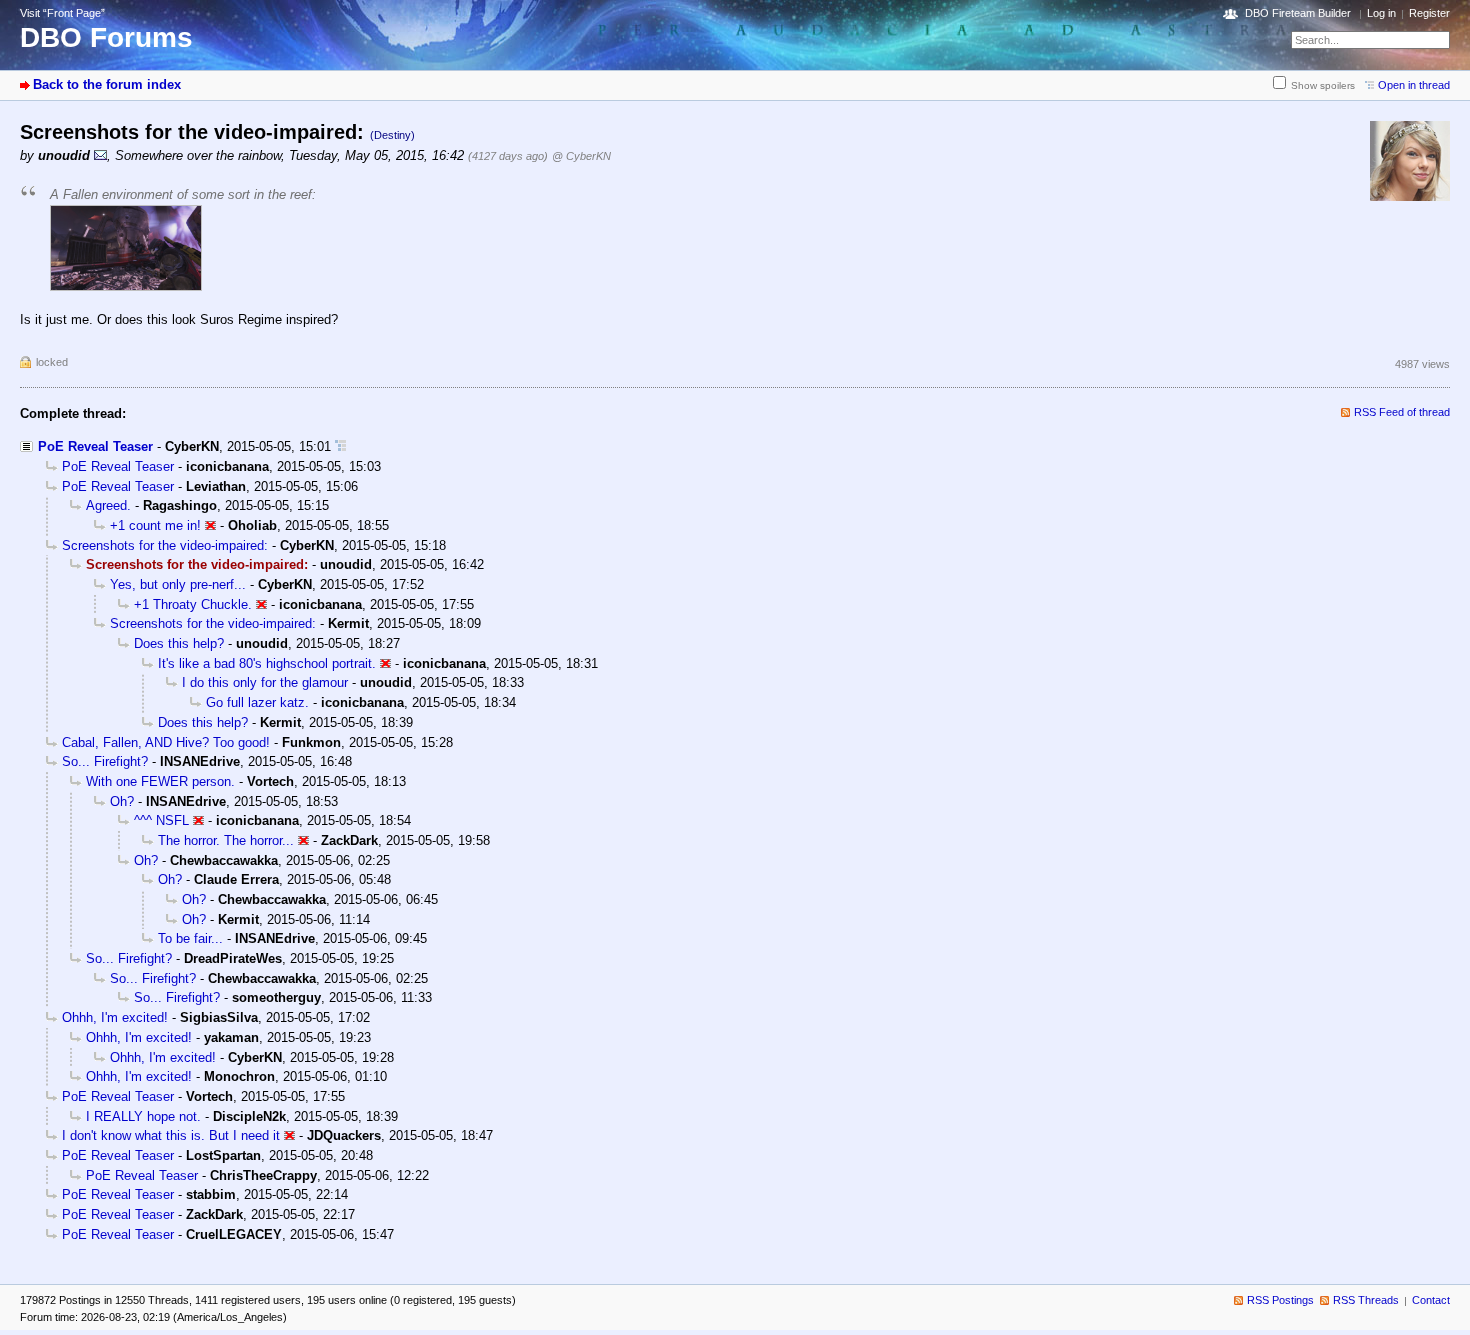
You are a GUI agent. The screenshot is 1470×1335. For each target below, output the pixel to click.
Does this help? (179, 643)
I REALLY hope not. (143, 1116)
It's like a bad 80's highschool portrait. (267, 663)
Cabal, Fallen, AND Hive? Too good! (166, 742)
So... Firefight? (105, 761)
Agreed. (108, 505)
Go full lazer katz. (257, 702)
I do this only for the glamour (265, 682)
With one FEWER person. (160, 781)
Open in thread (1414, 85)
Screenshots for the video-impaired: (165, 545)
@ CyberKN (581, 156)
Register (1429, 13)
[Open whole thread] (340, 446)
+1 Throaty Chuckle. (193, 604)
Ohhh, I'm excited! (115, 1017)
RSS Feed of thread (1402, 412)
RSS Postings (1280, 1300)
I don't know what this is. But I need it (171, 1135)
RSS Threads (1366, 1300)
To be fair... (190, 938)
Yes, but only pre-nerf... (178, 584)
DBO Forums (106, 37)
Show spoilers (1323, 85)
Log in (1381, 13)
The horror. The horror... (226, 840)
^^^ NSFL (161, 820)
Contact (1431, 1300)
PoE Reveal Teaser (95, 446)
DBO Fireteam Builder (1298, 13)
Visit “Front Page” (62, 13)
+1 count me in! (155, 525)
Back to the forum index (107, 84)
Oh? (122, 801)
